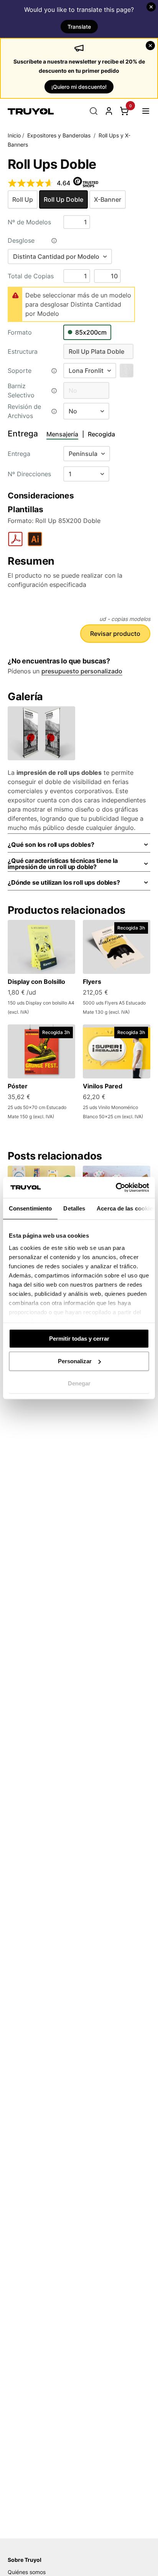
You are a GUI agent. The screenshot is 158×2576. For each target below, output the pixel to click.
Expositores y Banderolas (59, 135)
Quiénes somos (27, 2572)
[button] (146, 111)
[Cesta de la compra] (124, 111)
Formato (20, 332)
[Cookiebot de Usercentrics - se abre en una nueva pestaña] (116, 1188)
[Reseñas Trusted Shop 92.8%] (31, 183)
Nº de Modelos (29, 222)
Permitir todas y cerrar (79, 1339)
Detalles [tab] (74, 1208)
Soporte (20, 371)
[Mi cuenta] (109, 111)
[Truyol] (31, 111)
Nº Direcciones (29, 474)
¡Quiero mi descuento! (79, 87)
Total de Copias (31, 276)
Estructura (23, 351)
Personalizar (75, 1361)
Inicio (14, 135)
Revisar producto (115, 634)
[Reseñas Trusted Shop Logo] (86, 183)
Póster (18, 1086)
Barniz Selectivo (21, 390)
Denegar (79, 1383)
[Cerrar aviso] (151, 7)
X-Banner (108, 199)
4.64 (63, 183)
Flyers (92, 982)
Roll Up (23, 199)
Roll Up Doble (63, 199)
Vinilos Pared (103, 1086)
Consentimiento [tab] (30, 1208)
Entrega (19, 454)
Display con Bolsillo (36, 982)
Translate (79, 27)
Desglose (21, 240)
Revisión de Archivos (24, 411)
